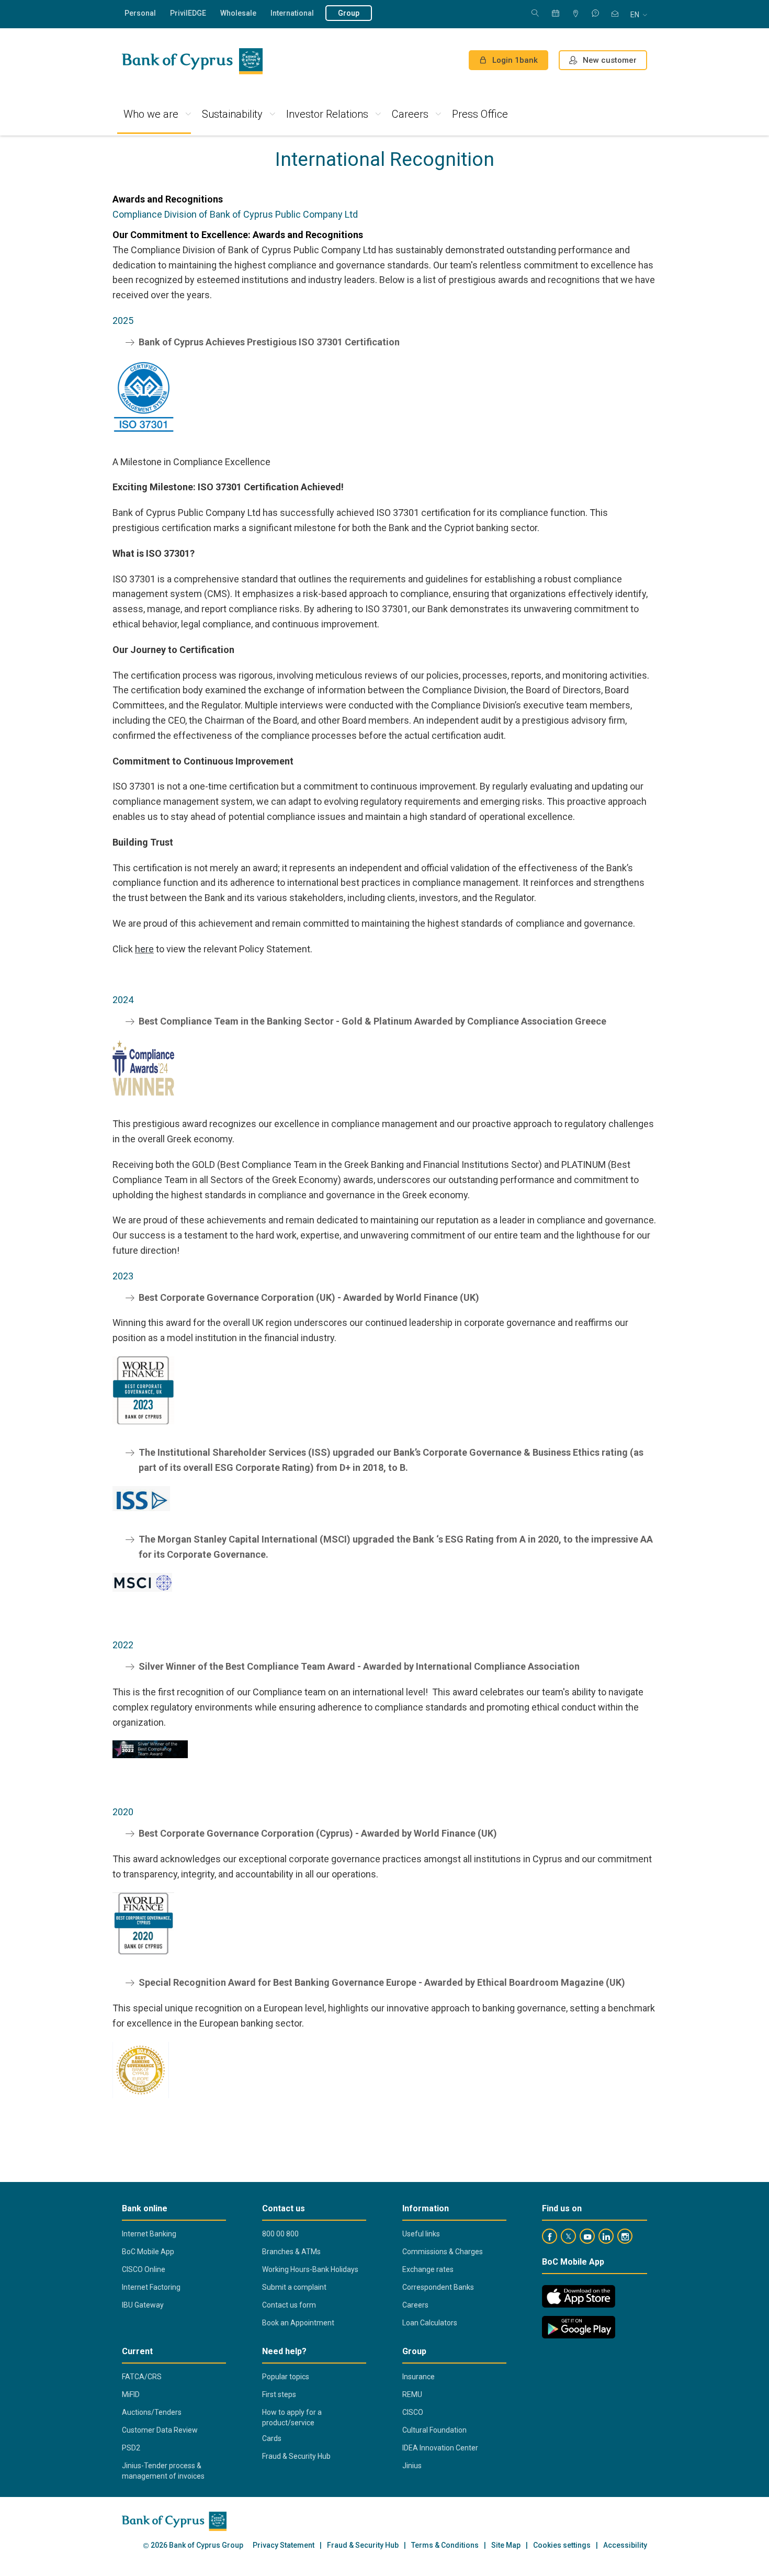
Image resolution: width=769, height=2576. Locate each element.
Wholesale (238, 13)
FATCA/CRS (142, 2377)
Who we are (151, 114)
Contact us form (289, 2305)
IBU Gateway (143, 2305)
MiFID (131, 2394)
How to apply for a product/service (292, 2417)
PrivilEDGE (188, 13)
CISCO (413, 2412)
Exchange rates (428, 2269)
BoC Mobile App (148, 2252)
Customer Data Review (160, 2430)
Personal (140, 13)
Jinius (412, 2466)
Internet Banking (149, 2234)
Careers (410, 114)
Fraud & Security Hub (296, 2456)
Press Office (480, 114)
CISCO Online (144, 2269)
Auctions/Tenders (152, 2412)
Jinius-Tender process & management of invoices (163, 2471)
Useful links (421, 2234)
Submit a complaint (294, 2287)
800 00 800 (280, 2234)
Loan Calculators (430, 2323)
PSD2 (131, 2448)
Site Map (506, 2545)
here (144, 949)
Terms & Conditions (445, 2545)
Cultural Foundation (434, 2430)
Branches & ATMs (291, 2252)
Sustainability (232, 114)
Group (349, 13)
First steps (279, 2394)
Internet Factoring (151, 2287)
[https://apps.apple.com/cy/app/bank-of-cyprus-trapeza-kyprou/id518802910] (579, 2296)
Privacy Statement (284, 2545)
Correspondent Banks (438, 2287)
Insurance (419, 2377)
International (292, 13)
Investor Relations (327, 114)
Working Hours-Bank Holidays (310, 2269)
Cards (272, 2438)
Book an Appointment (298, 2323)
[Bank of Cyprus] (192, 61)
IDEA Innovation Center (440, 2448)
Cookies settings (562, 2545)
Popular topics (286, 2377)
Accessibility (625, 2545)
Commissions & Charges (443, 2252)
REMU (412, 2394)
